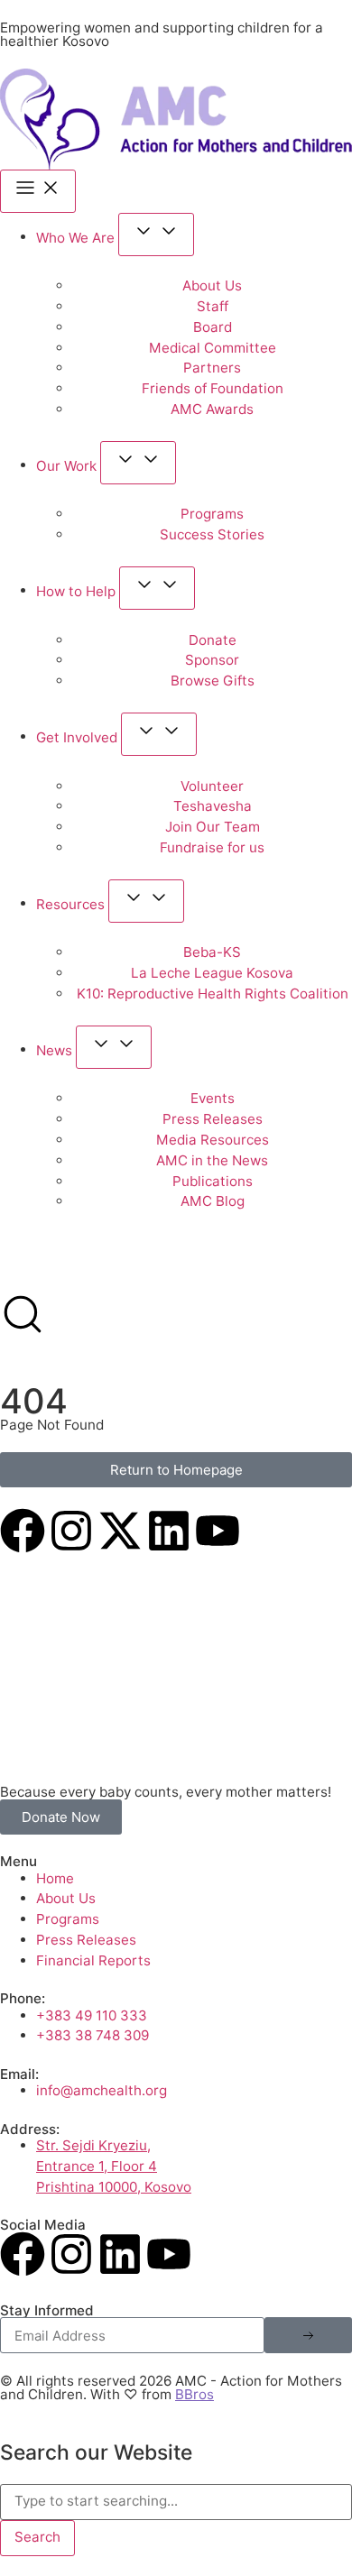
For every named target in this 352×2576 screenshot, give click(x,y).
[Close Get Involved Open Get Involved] (159, 734)
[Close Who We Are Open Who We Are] (156, 235)
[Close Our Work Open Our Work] (138, 463)
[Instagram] (71, 1531)
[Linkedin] (169, 1531)
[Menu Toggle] (38, 191)
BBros (195, 2394)
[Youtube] (218, 1531)
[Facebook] (23, 1531)
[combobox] (176, 2502)
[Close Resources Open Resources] (146, 901)
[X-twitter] (120, 1531)
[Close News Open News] (114, 1047)
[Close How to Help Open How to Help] (157, 588)
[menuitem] (24, 1273)
